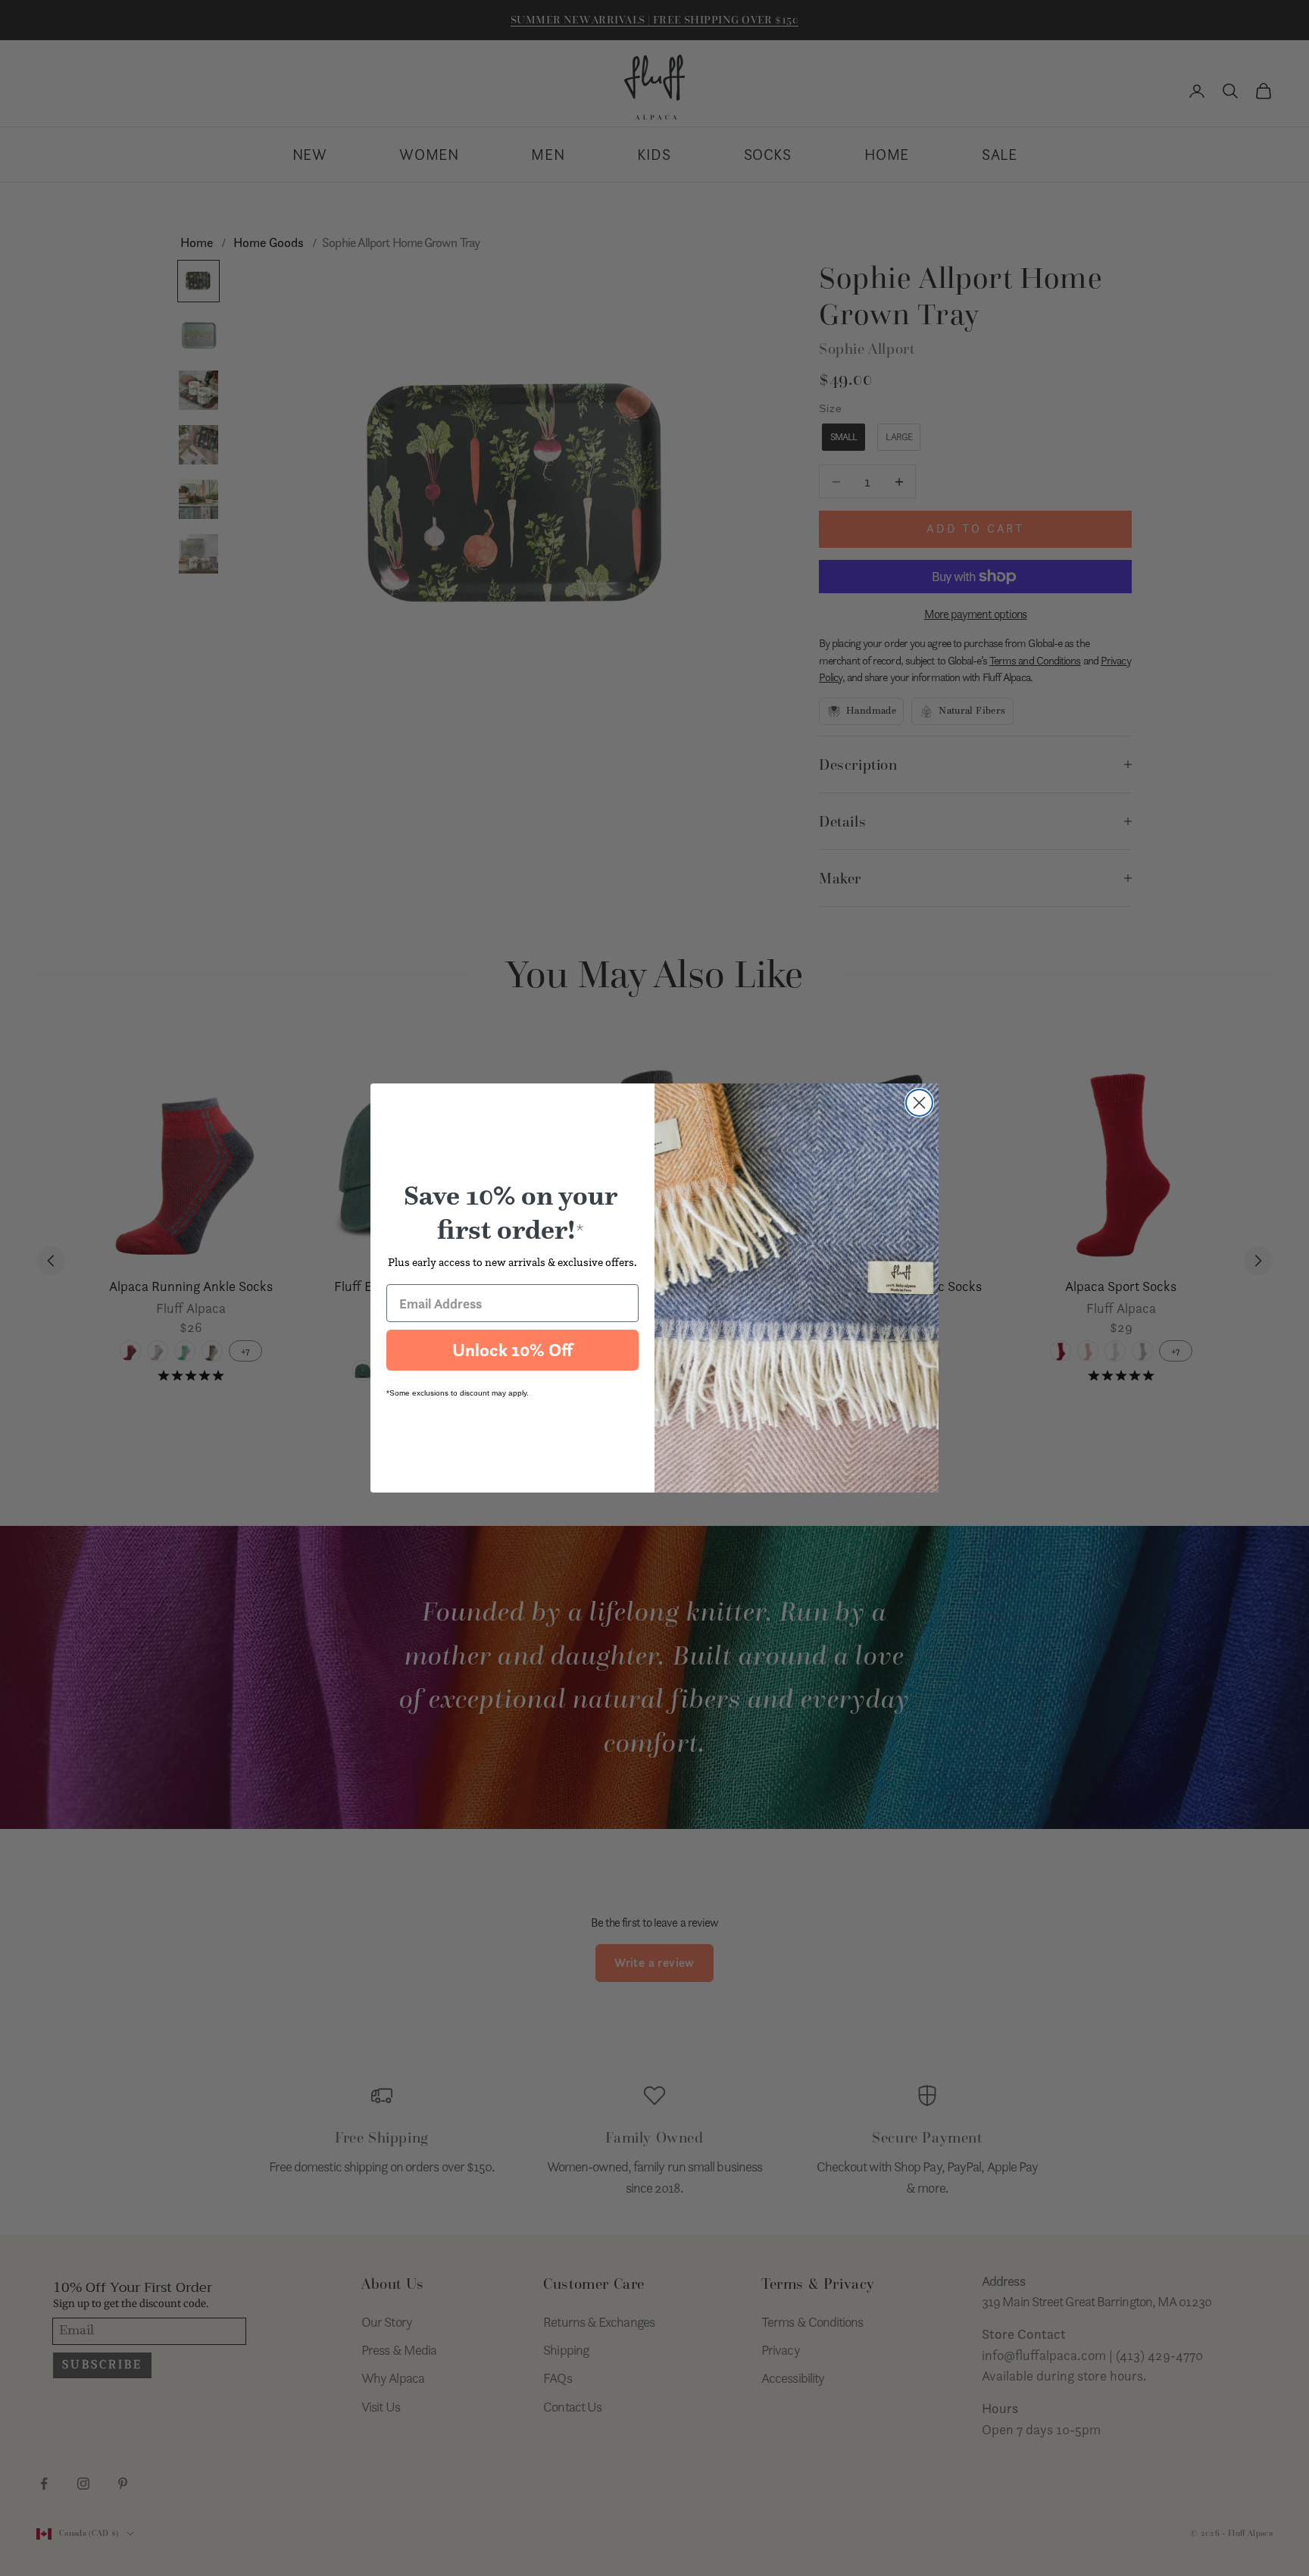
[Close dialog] (919, 1103)
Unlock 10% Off (512, 1350)
